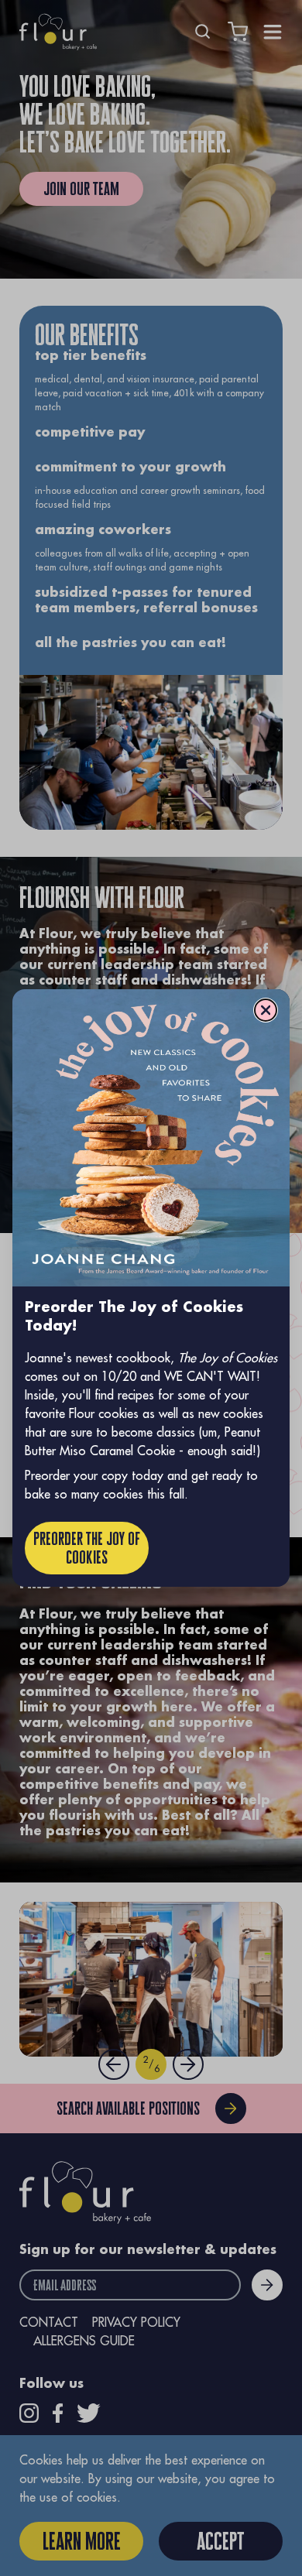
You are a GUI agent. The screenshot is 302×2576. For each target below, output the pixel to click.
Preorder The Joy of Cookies (87, 1548)
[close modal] (266, 1010)
